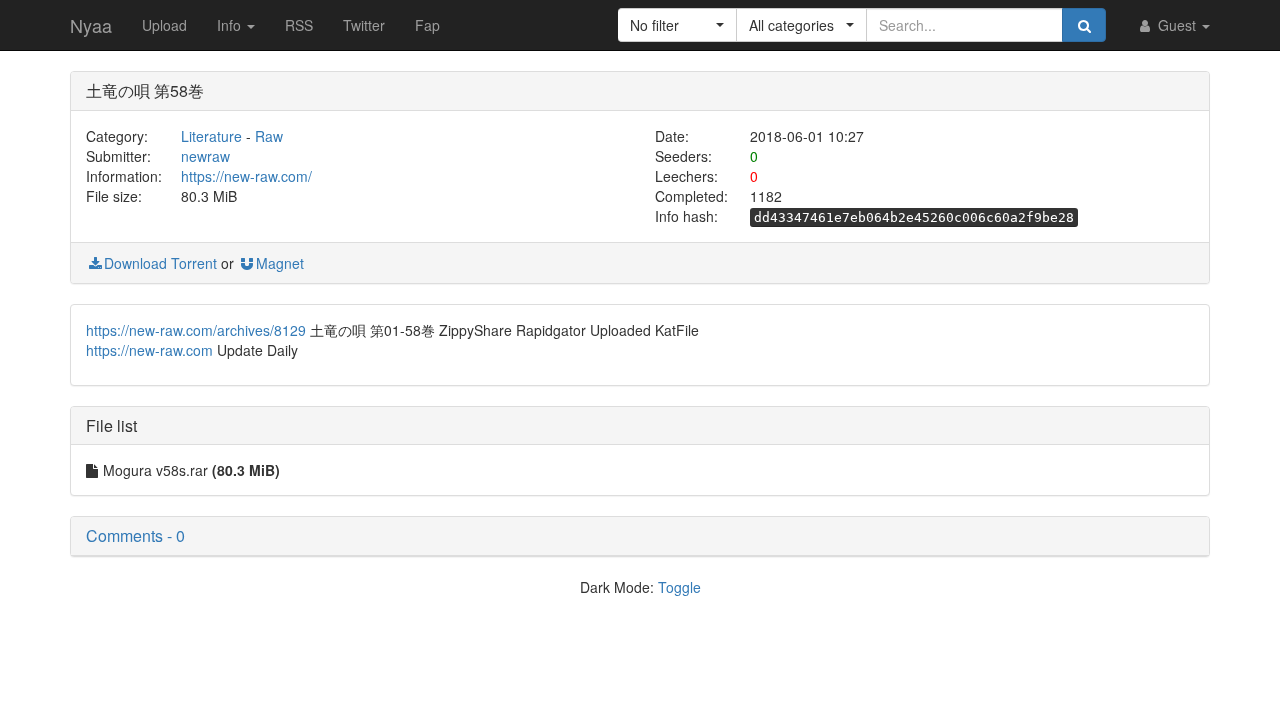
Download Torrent (160, 263)
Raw (269, 136)
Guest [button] (1177, 25)
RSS (299, 25)
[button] (677, 25)
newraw (205, 156)
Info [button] (231, 25)
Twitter (364, 25)
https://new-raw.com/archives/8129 (196, 330)
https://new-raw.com (149, 350)
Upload (164, 25)
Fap (427, 25)
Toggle (679, 587)
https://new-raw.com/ (246, 176)
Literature (211, 136)
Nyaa (91, 25)
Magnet (280, 263)
